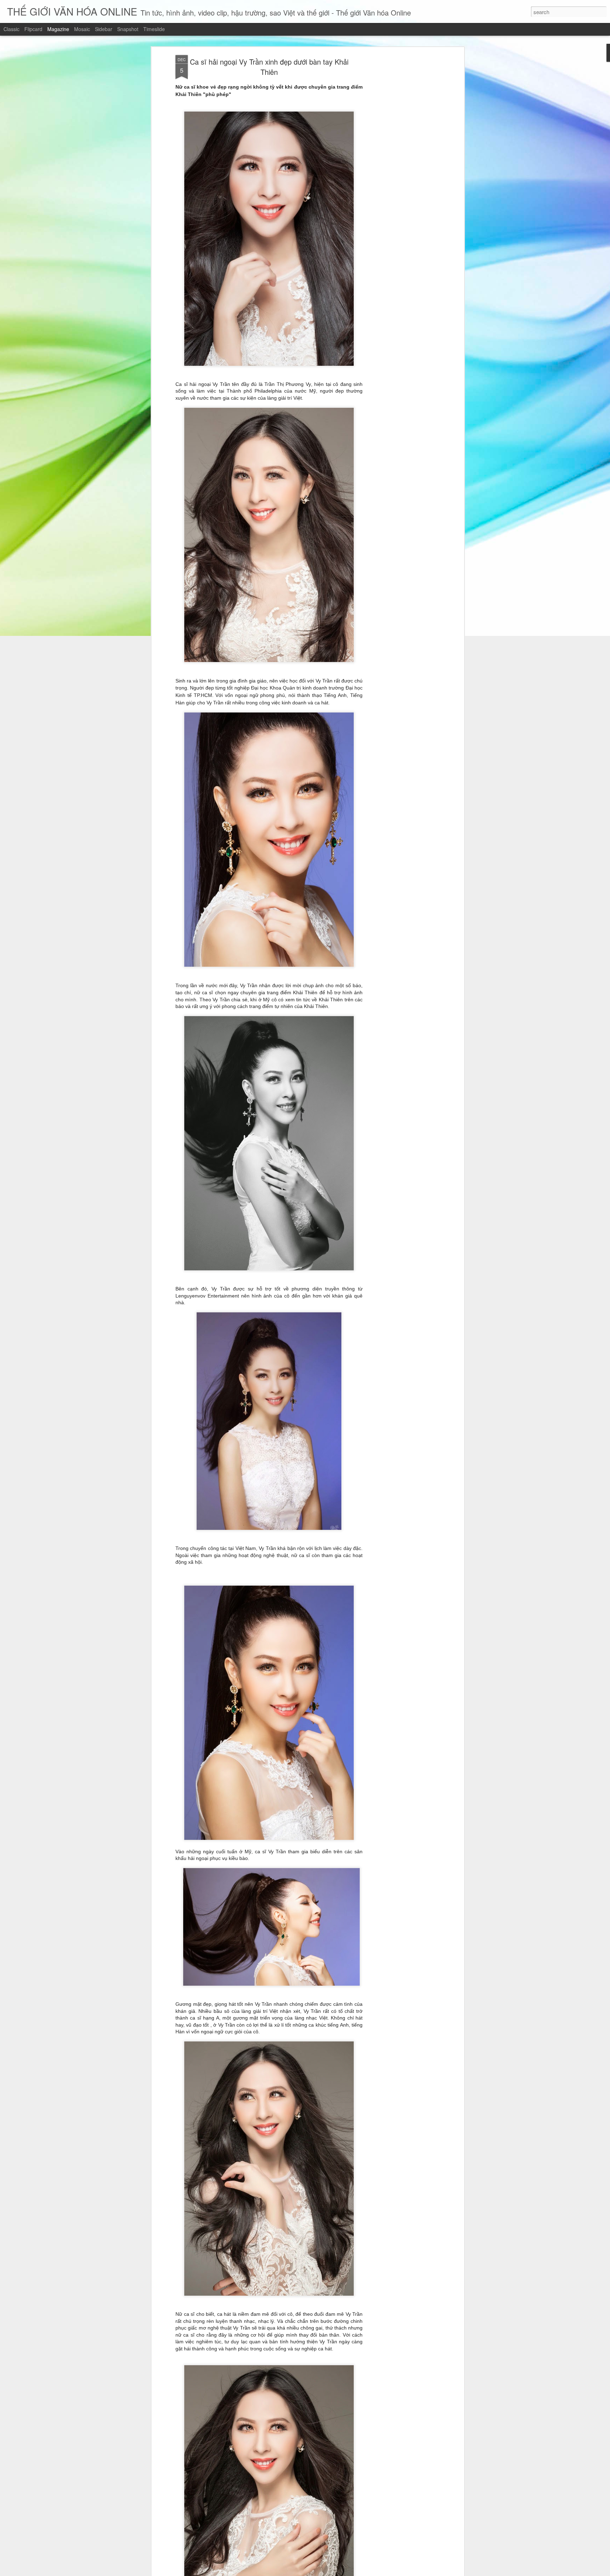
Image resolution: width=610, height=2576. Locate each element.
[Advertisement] (401, 166)
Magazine (58, 29)
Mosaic (82, 29)
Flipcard (33, 29)
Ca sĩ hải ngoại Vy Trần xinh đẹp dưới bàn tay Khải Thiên (269, 67)
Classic (11, 29)
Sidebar (104, 29)
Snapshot (128, 29)
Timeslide (154, 29)
